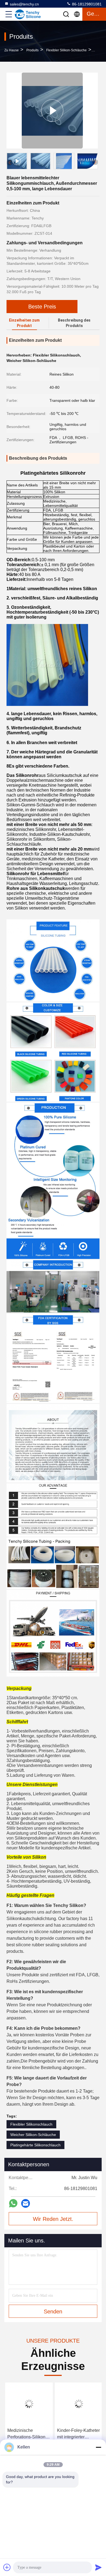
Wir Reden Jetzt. (53, 2219)
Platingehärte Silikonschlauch (35, 2145)
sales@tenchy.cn (24, 4)
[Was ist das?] (13, 2203)
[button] (95, 162)
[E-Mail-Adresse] (26, 2203)
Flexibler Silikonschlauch (31, 2124)
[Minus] (98, 2447)
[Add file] (7, 2567)
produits (32, 50)
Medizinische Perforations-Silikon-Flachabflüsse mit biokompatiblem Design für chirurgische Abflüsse (27, 2434)
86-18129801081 (86, 4)
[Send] (98, 2567)
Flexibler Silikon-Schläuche (66, 50)
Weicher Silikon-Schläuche (33, 2135)
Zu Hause (12, 50)
